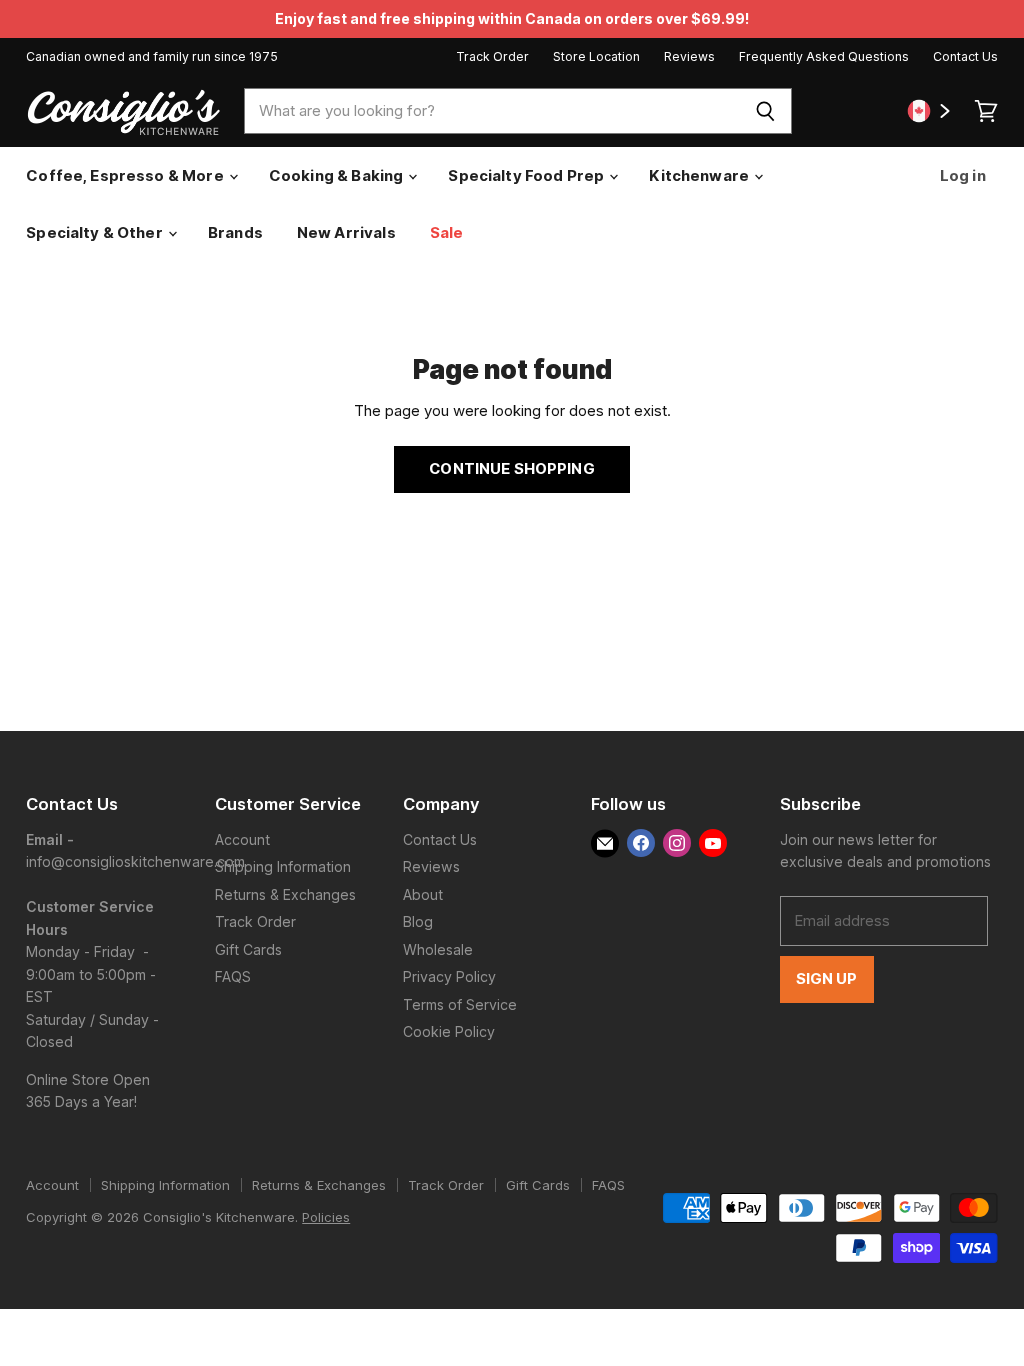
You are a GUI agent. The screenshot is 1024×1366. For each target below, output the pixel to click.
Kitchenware (700, 175)
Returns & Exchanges (285, 894)
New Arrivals (346, 232)
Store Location (596, 57)
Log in (961, 175)
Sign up (827, 979)
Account (242, 839)
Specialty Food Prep (527, 175)
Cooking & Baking (338, 175)
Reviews (689, 57)
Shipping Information (283, 866)
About (423, 894)
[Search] (765, 111)
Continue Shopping (512, 469)
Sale (447, 232)
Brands (235, 232)
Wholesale (438, 949)
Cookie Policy (449, 1031)
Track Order (492, 57)
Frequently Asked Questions (824, 57)
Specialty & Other (96, 232)
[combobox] (491, 111)
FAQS (233, 976)
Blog (418, 921)
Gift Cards (248, 949)
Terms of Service (460, 1004)
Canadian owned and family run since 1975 (152, 57)
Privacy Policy (449, 976)
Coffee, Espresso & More (126, 175)
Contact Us (965, 57)
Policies (326, 1217)
